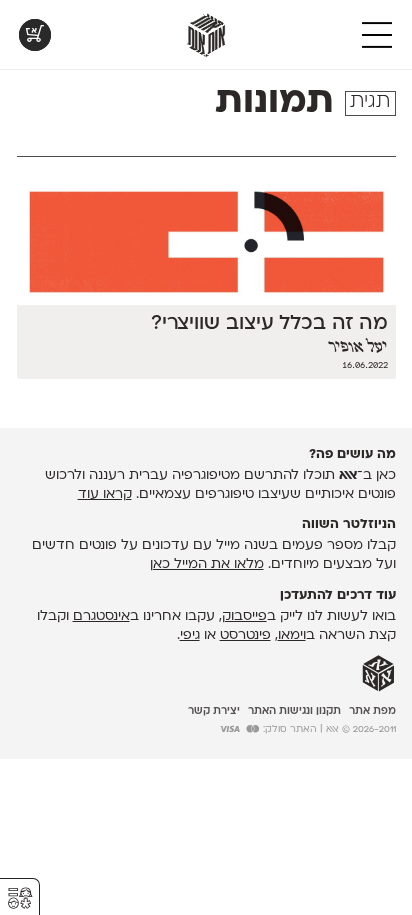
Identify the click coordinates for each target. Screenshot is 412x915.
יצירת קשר (214, 711)
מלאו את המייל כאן (207, 564)
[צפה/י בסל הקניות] (35, 35)
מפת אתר (372, 711)
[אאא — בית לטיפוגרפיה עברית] (378, 674)
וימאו (292, 635)
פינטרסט (245, 635)
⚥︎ (20, 898)
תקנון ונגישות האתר (294, 711)
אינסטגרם (101, 616)
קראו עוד (105, 494)
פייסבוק (244, 616)
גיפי (190, 635)
